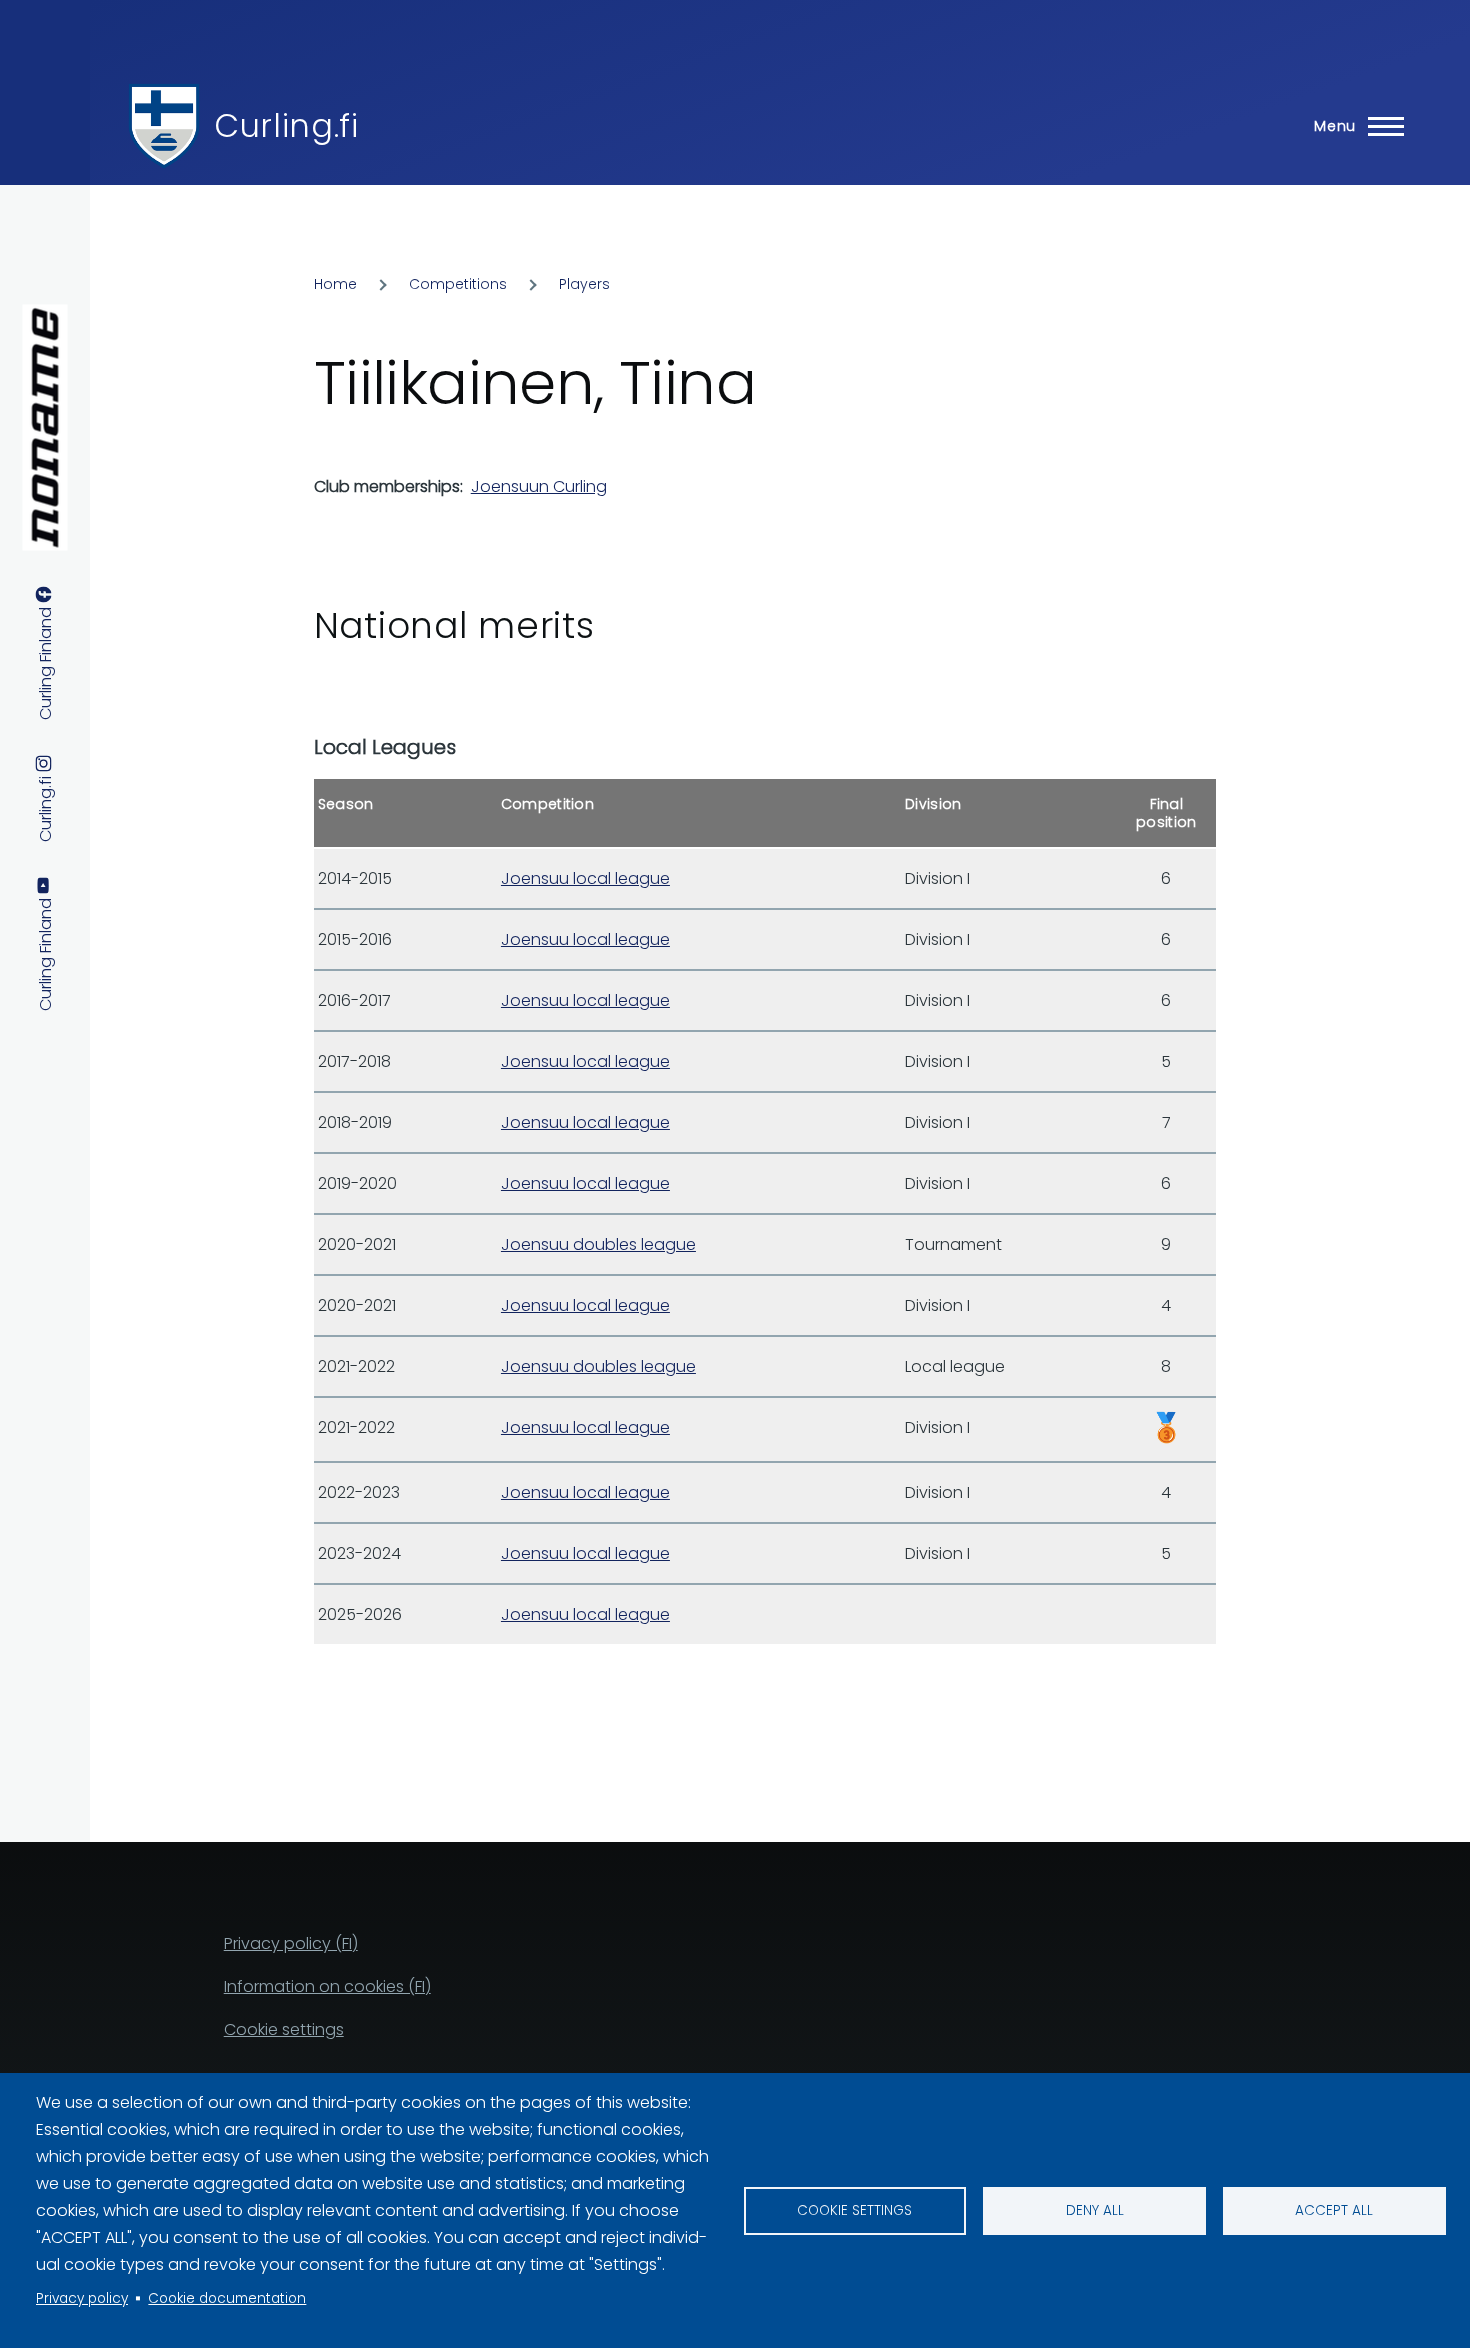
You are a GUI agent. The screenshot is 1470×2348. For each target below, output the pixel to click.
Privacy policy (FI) (291, 1943)
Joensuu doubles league (598, 1244)
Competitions (458, 284)
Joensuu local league (585, 878)
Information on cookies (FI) (327, 1986)
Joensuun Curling (539, 486)
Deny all (1095, 2210)
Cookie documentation (227, 2298)
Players (584, 284)
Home (335, 284)
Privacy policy (82, 2298)
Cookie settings (854, 2210)
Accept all (1334, 2210)
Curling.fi (286, 125)
